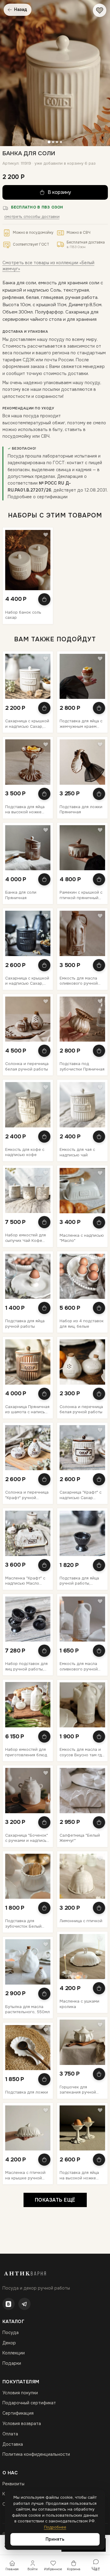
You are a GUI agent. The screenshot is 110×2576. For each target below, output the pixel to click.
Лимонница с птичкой (81, 1921)
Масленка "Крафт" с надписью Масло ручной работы (25, 1581)
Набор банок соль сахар (23, 615)
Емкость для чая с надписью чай (77, 1152)
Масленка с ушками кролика (79, 2004)
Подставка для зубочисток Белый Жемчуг (23, 1924)
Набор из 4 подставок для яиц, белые (82, 1324)
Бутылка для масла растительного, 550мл (28, 2009)
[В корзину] (44, 599)
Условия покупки (20, 2393)
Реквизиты (13, 2484)
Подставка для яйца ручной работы (25, 1324)
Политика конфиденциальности (36, 2454)
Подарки (12, 2363)
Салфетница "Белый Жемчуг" (80, 1838)
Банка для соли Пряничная (21, 895)
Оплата (10, 2434)
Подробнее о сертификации (38, 497)
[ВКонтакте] (9, 2304)
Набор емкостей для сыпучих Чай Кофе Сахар (26, 1238)
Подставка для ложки (27, 2092)
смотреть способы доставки (32, 217)
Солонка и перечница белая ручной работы (27, 1066)
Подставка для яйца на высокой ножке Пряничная (25, 810)
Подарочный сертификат (29, 2403)
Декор (9, 2343)
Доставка (13, 2444)
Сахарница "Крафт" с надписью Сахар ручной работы (81, 1495)
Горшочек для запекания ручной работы (78, 2090)
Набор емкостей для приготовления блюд (26, 1752)
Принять (55, 2539)
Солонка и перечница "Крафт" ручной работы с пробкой (27, 1495)
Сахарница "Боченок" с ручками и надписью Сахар (28, 1838)
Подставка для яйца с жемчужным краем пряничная (81, 724)
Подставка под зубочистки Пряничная (82, 1066)
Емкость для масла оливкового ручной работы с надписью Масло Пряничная (79, 981)
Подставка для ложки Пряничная (81, 810)
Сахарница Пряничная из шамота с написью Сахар (27, 1409)
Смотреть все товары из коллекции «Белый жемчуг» (48, 266)
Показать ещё (55, 2200)
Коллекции (14, 2353)
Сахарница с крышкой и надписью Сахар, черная (27, 981)
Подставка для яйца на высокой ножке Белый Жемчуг (79, 2175)
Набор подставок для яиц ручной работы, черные (26, 1666)
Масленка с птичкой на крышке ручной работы (25, 2175)
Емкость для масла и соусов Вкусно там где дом (82, 1752)
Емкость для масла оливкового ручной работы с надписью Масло (79, 1666)
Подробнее (55, 2527)
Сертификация (18, 2413)
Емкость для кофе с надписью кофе (25, 1152)
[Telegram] (24, 2304)
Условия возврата (22, 2424)
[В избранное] (100, 10)
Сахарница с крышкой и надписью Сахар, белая (27, 724)
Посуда (11, 2332)
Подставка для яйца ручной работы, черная (79, 1581)
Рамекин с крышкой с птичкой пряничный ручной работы (81, 895)
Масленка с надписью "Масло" (82, 1238)
